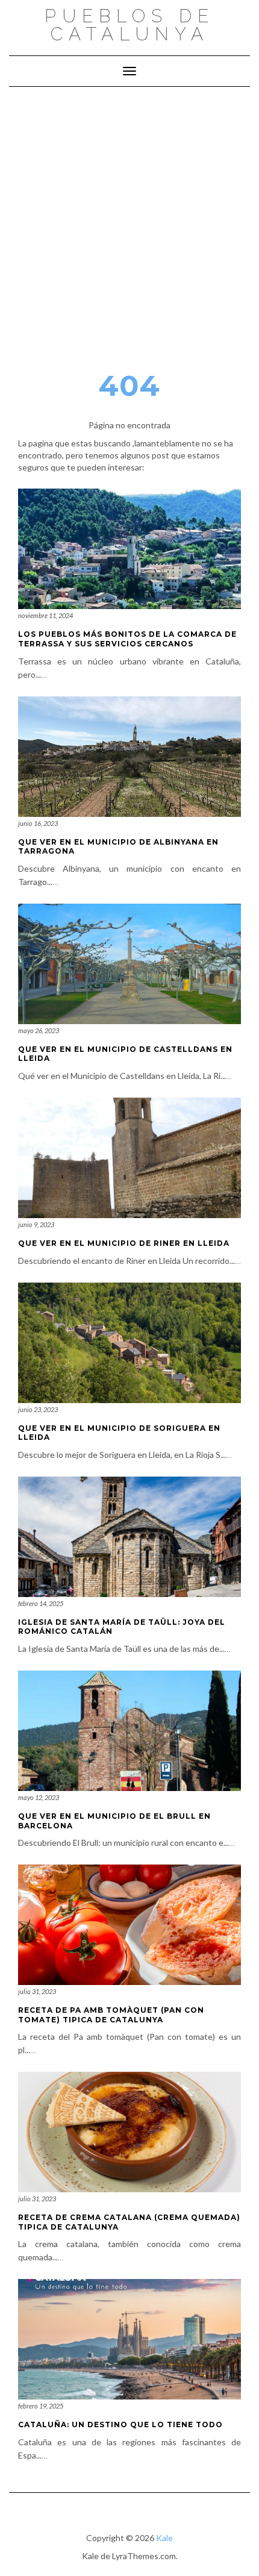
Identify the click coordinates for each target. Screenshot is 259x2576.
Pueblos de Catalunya (129, 25)
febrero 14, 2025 (41, 1603)
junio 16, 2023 (38, 823)
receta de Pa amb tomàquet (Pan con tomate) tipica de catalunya (111, 2015)
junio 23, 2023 (38, 1409)
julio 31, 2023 (37, 1991)
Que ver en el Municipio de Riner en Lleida (124, 1243)
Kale (164, 2538)
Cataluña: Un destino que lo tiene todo (120, 2424)
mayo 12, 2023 (39, 1797)
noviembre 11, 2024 (45, 615)
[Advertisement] (129, 222)
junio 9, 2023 (36, 1224)
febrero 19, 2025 (41, 2406)
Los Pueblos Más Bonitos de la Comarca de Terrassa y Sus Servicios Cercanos (127, 639)
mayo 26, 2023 (39, 1030)
